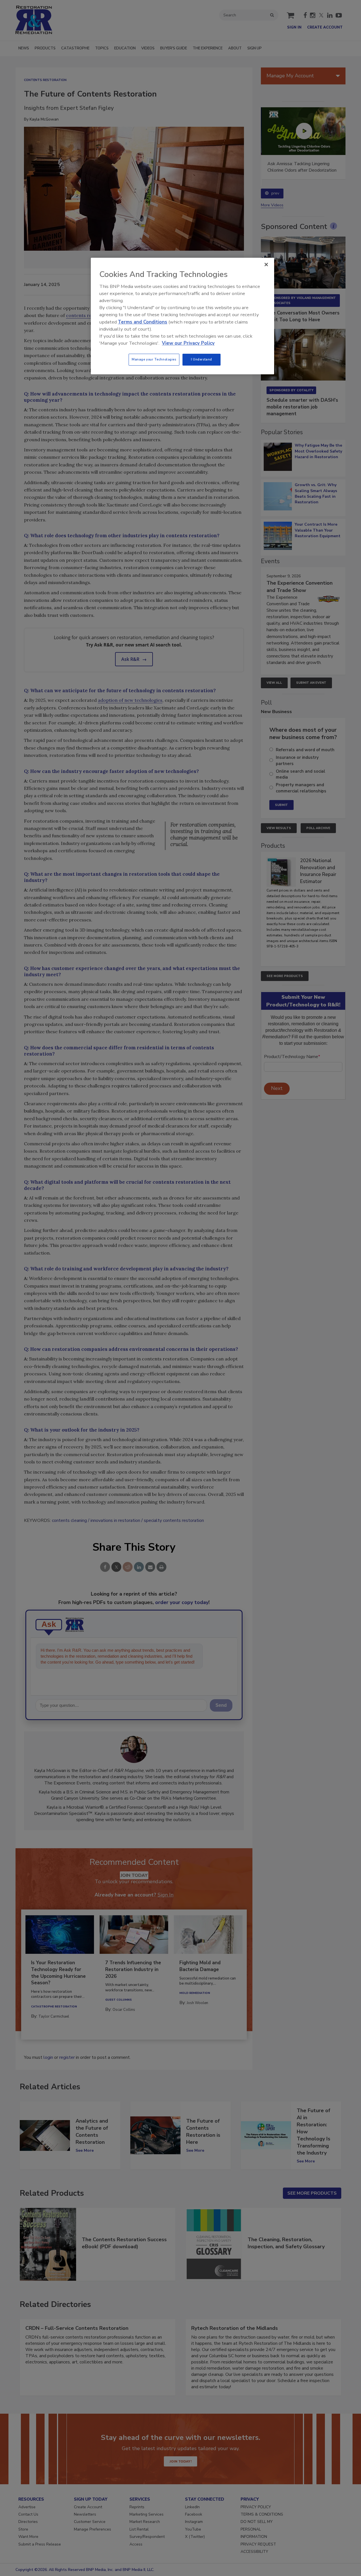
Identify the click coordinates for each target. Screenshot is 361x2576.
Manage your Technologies (154, 359)
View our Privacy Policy (188, 343)
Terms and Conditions (143, 322)
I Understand (202, 359)
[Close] (266, 265)
